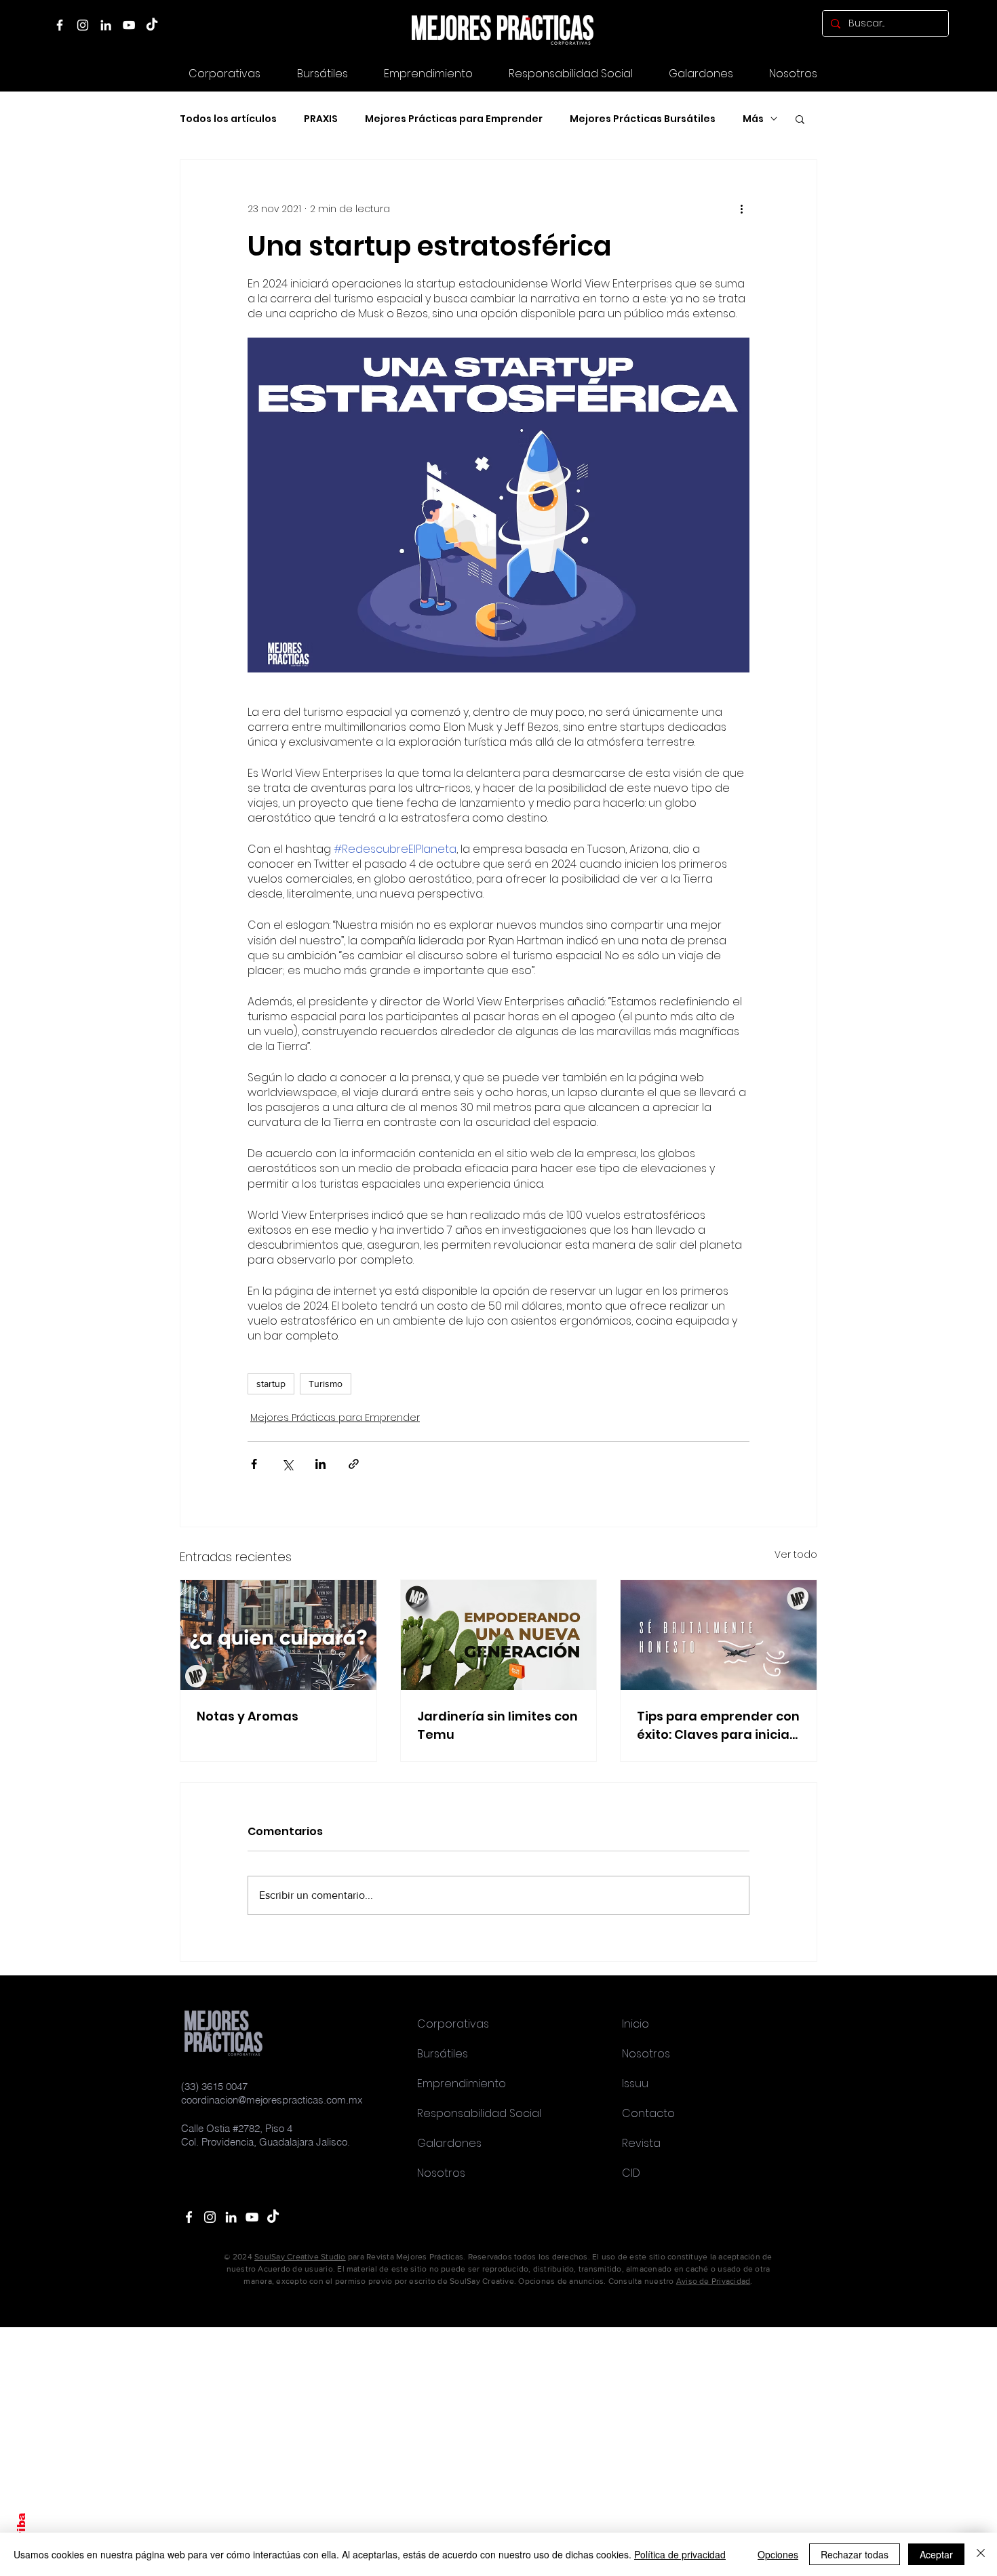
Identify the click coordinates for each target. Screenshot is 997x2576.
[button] (701, 74)
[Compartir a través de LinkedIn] (320, 1464)
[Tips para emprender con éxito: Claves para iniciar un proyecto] (719, 1635)
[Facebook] (60, 25)
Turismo (326, 1384)
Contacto (648, 2113)
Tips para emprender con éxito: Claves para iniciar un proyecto (718, 1726)
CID (631, 2173)
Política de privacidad (680, 2554)
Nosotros (441, 2173)
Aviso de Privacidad (713, 2281)
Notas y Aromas (248, 1716)
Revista (641, 2143)
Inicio (636, 2024)
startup (271, 1384)
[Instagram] (83, 25)
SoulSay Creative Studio (300, 2257)
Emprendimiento (462, 2084)
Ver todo (796, 1554)
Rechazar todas (855, 2554)
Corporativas (453, 2024)
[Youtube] (252, 2217)
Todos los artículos (228, 119)
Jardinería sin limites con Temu (497, 1725)
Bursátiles (443, 2054)
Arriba (21, 2532)
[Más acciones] (741, 209)
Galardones (449, 2143)
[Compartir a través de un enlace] (354, 1464)
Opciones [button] (778, 2554)
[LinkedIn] (106, 25)
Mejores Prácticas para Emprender (454, 119)
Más (753, 119)
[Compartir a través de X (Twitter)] (287, 1464)
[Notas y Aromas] (278, 1635)
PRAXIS (321, 119)
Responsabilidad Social (479, 2113)
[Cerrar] (981, 2554)
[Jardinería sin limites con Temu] (499, 1635)
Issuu (635, 2084)
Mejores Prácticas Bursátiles (643, 119)
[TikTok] (152, 25)
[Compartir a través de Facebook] (254, 1464)
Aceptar (936, 2554)
